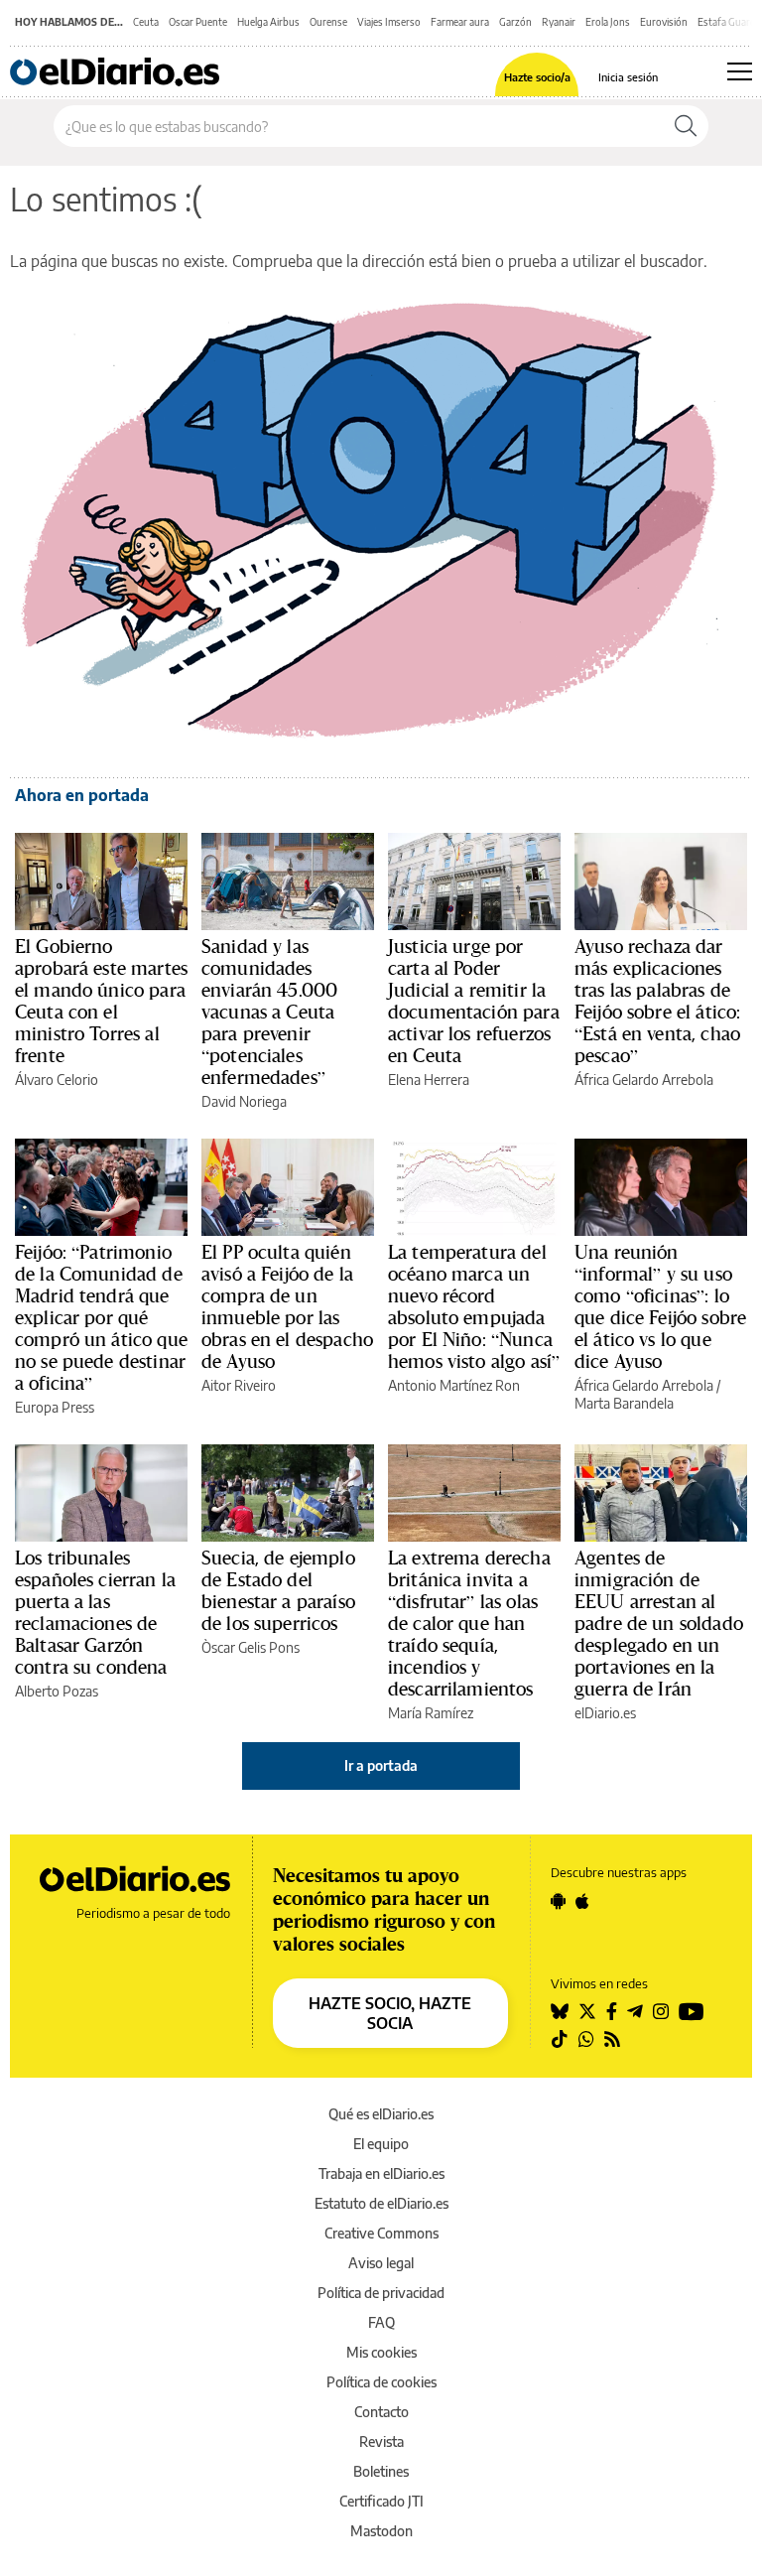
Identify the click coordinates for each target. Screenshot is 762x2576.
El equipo (381, 2144)
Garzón (515, 22)
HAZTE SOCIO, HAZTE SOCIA (390, 2013)
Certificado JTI (381, 2501)
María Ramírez (431, 1713)
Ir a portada (381, 1765)
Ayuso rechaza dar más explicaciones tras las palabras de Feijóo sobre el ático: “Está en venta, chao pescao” (657, 1001)
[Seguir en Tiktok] (560, 2039)
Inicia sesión (628, 77)
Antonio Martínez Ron (454, 1385)
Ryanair (559, 22)
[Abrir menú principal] (740, 71)
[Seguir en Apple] (582, 1901)
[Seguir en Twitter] (587, 2011)
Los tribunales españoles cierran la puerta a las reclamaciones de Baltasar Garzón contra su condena (95, 1612)
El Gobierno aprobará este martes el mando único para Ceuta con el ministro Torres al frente (101, 1001)
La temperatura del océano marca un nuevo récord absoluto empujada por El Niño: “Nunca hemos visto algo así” (474, 1306)
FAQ (381, 2322)
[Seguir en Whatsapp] (586, 2039)
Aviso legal (381, 2263)
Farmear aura (460, 22)
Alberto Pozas (57, 1691)
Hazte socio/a (537, 77)
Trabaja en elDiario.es (381, 2173)
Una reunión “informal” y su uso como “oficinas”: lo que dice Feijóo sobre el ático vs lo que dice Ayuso (660, 1306)
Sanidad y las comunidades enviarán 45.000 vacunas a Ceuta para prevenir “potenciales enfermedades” (269, 1012)
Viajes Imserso (389, 22)
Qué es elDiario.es (381, 2114)
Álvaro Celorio (57, 1080)
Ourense (328, 22)
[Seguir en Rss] (612, 2039)
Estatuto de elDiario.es (381, 2203)
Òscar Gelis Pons (251, 1647)
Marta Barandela (624, 1403)
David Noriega (244, 1101)
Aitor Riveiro (239, 1385)
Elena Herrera (429, 1080)
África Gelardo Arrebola (644, 1080)
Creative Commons (381, 2233)
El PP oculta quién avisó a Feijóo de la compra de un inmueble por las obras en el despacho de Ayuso (287, 1306)
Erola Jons (608, 22)
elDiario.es (605, 1713)
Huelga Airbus (268, 22)
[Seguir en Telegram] (635, 2011)
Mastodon (381, 2531)
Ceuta (146, 22)
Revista (381, 2441)
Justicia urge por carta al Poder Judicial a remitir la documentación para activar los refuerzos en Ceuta (474, 1001)
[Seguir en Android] (558, 1901)
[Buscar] (686, 126)
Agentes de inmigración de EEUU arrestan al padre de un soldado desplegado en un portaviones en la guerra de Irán (659, 1623)
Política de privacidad (381, 2293)
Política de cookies (381, 2382)
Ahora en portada (82, 795)
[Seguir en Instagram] (661, 2011)
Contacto (381, 2412)
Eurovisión (664, 22)
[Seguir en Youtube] (692, 2011)
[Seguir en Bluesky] (560, 2011)
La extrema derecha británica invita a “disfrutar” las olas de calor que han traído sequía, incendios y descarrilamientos (469, 1623)
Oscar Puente (198, 22)
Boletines (381, 2471)
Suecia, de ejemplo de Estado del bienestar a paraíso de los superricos (278, 1590)
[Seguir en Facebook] (612, 2011)
